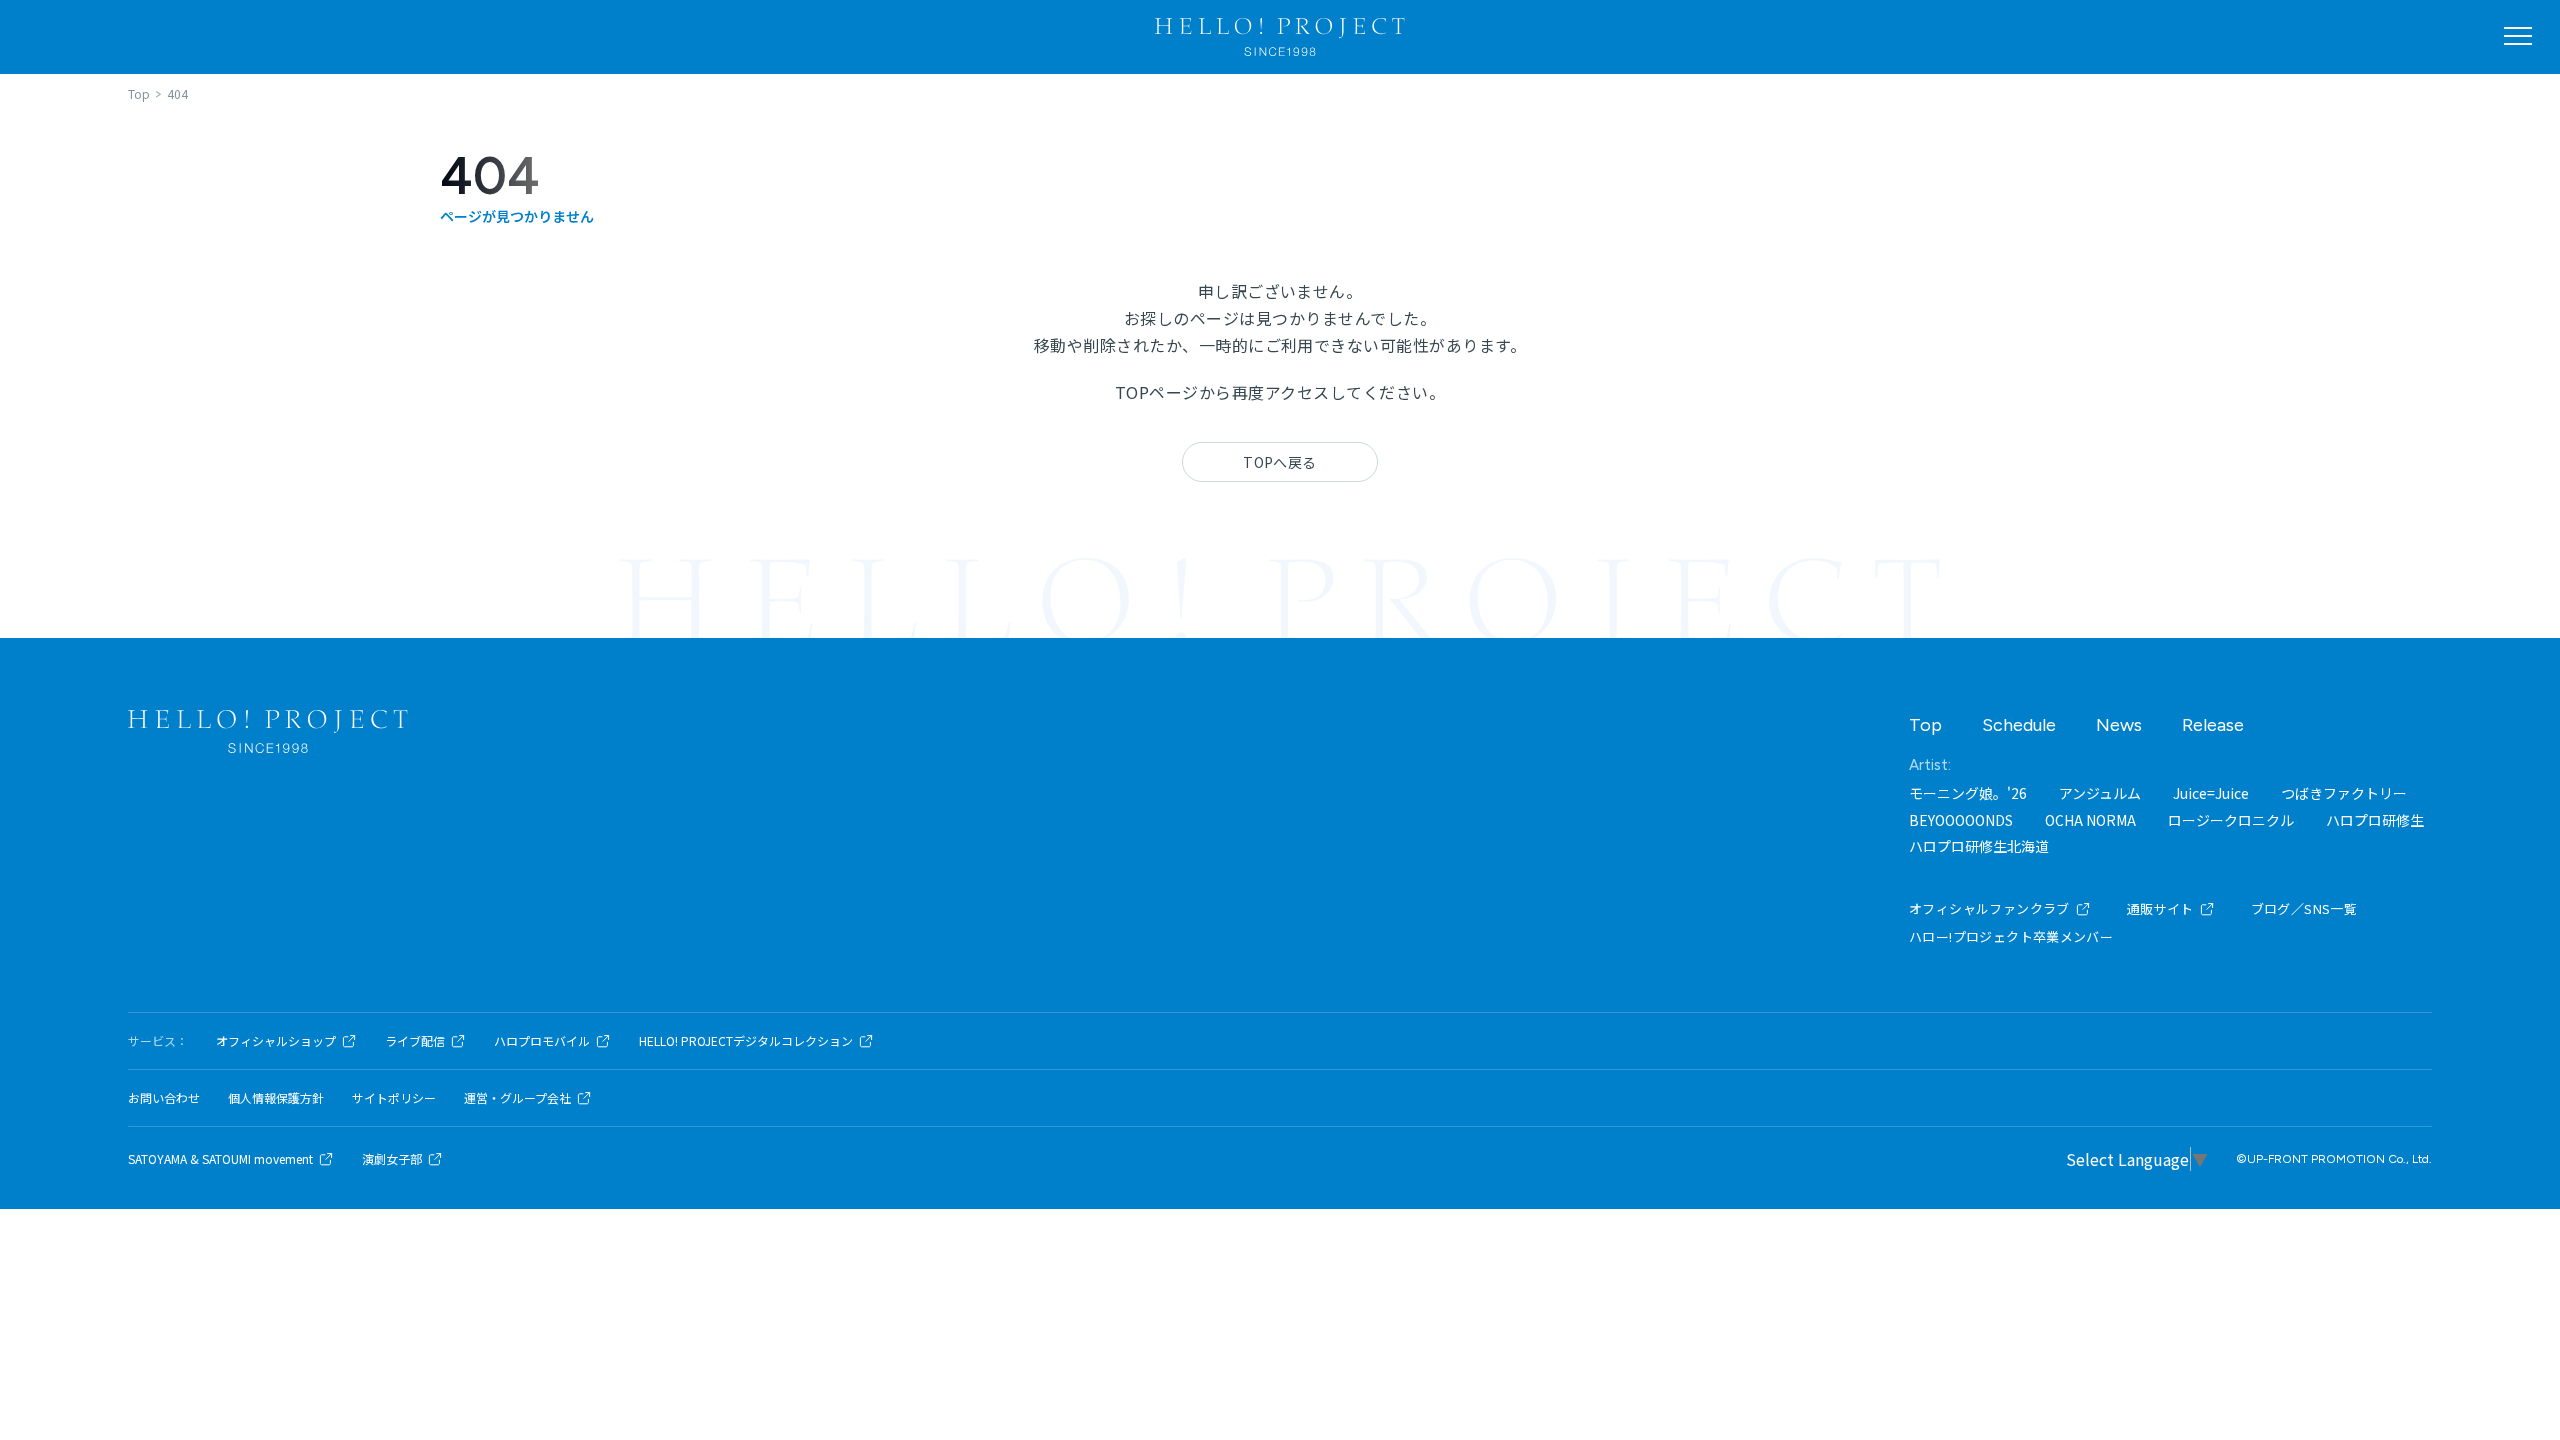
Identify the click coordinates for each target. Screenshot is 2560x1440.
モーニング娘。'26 (1968, 793)
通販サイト (2160, 908)
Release (2213, 725)
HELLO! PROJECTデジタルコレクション (746, 1041)
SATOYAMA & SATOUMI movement (220, 1159)
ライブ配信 (415, 1041)
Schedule (2019, 725)
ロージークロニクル (2231, 820)
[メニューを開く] (2518, 36)
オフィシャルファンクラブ (1989, 908)
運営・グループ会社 (517, 1098)
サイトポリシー (394, 1098)
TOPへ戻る (1280, 462)
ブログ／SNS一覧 (2304, 908)
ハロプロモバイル (542, 1041)
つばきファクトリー (2344, 793)
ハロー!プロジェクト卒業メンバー (2011, 936)
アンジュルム (2100, 793)
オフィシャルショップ (276, 1041)
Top (1925, 725)
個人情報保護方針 (276, 1098)
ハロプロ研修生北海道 (1979, 846)
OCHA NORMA (2090, 820)
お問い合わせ (164, 1098)
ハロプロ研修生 (2375, 820)
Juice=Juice (2211, 793)
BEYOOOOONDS (1961, 820)
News (2119, 725)
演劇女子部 (392, 1159)
